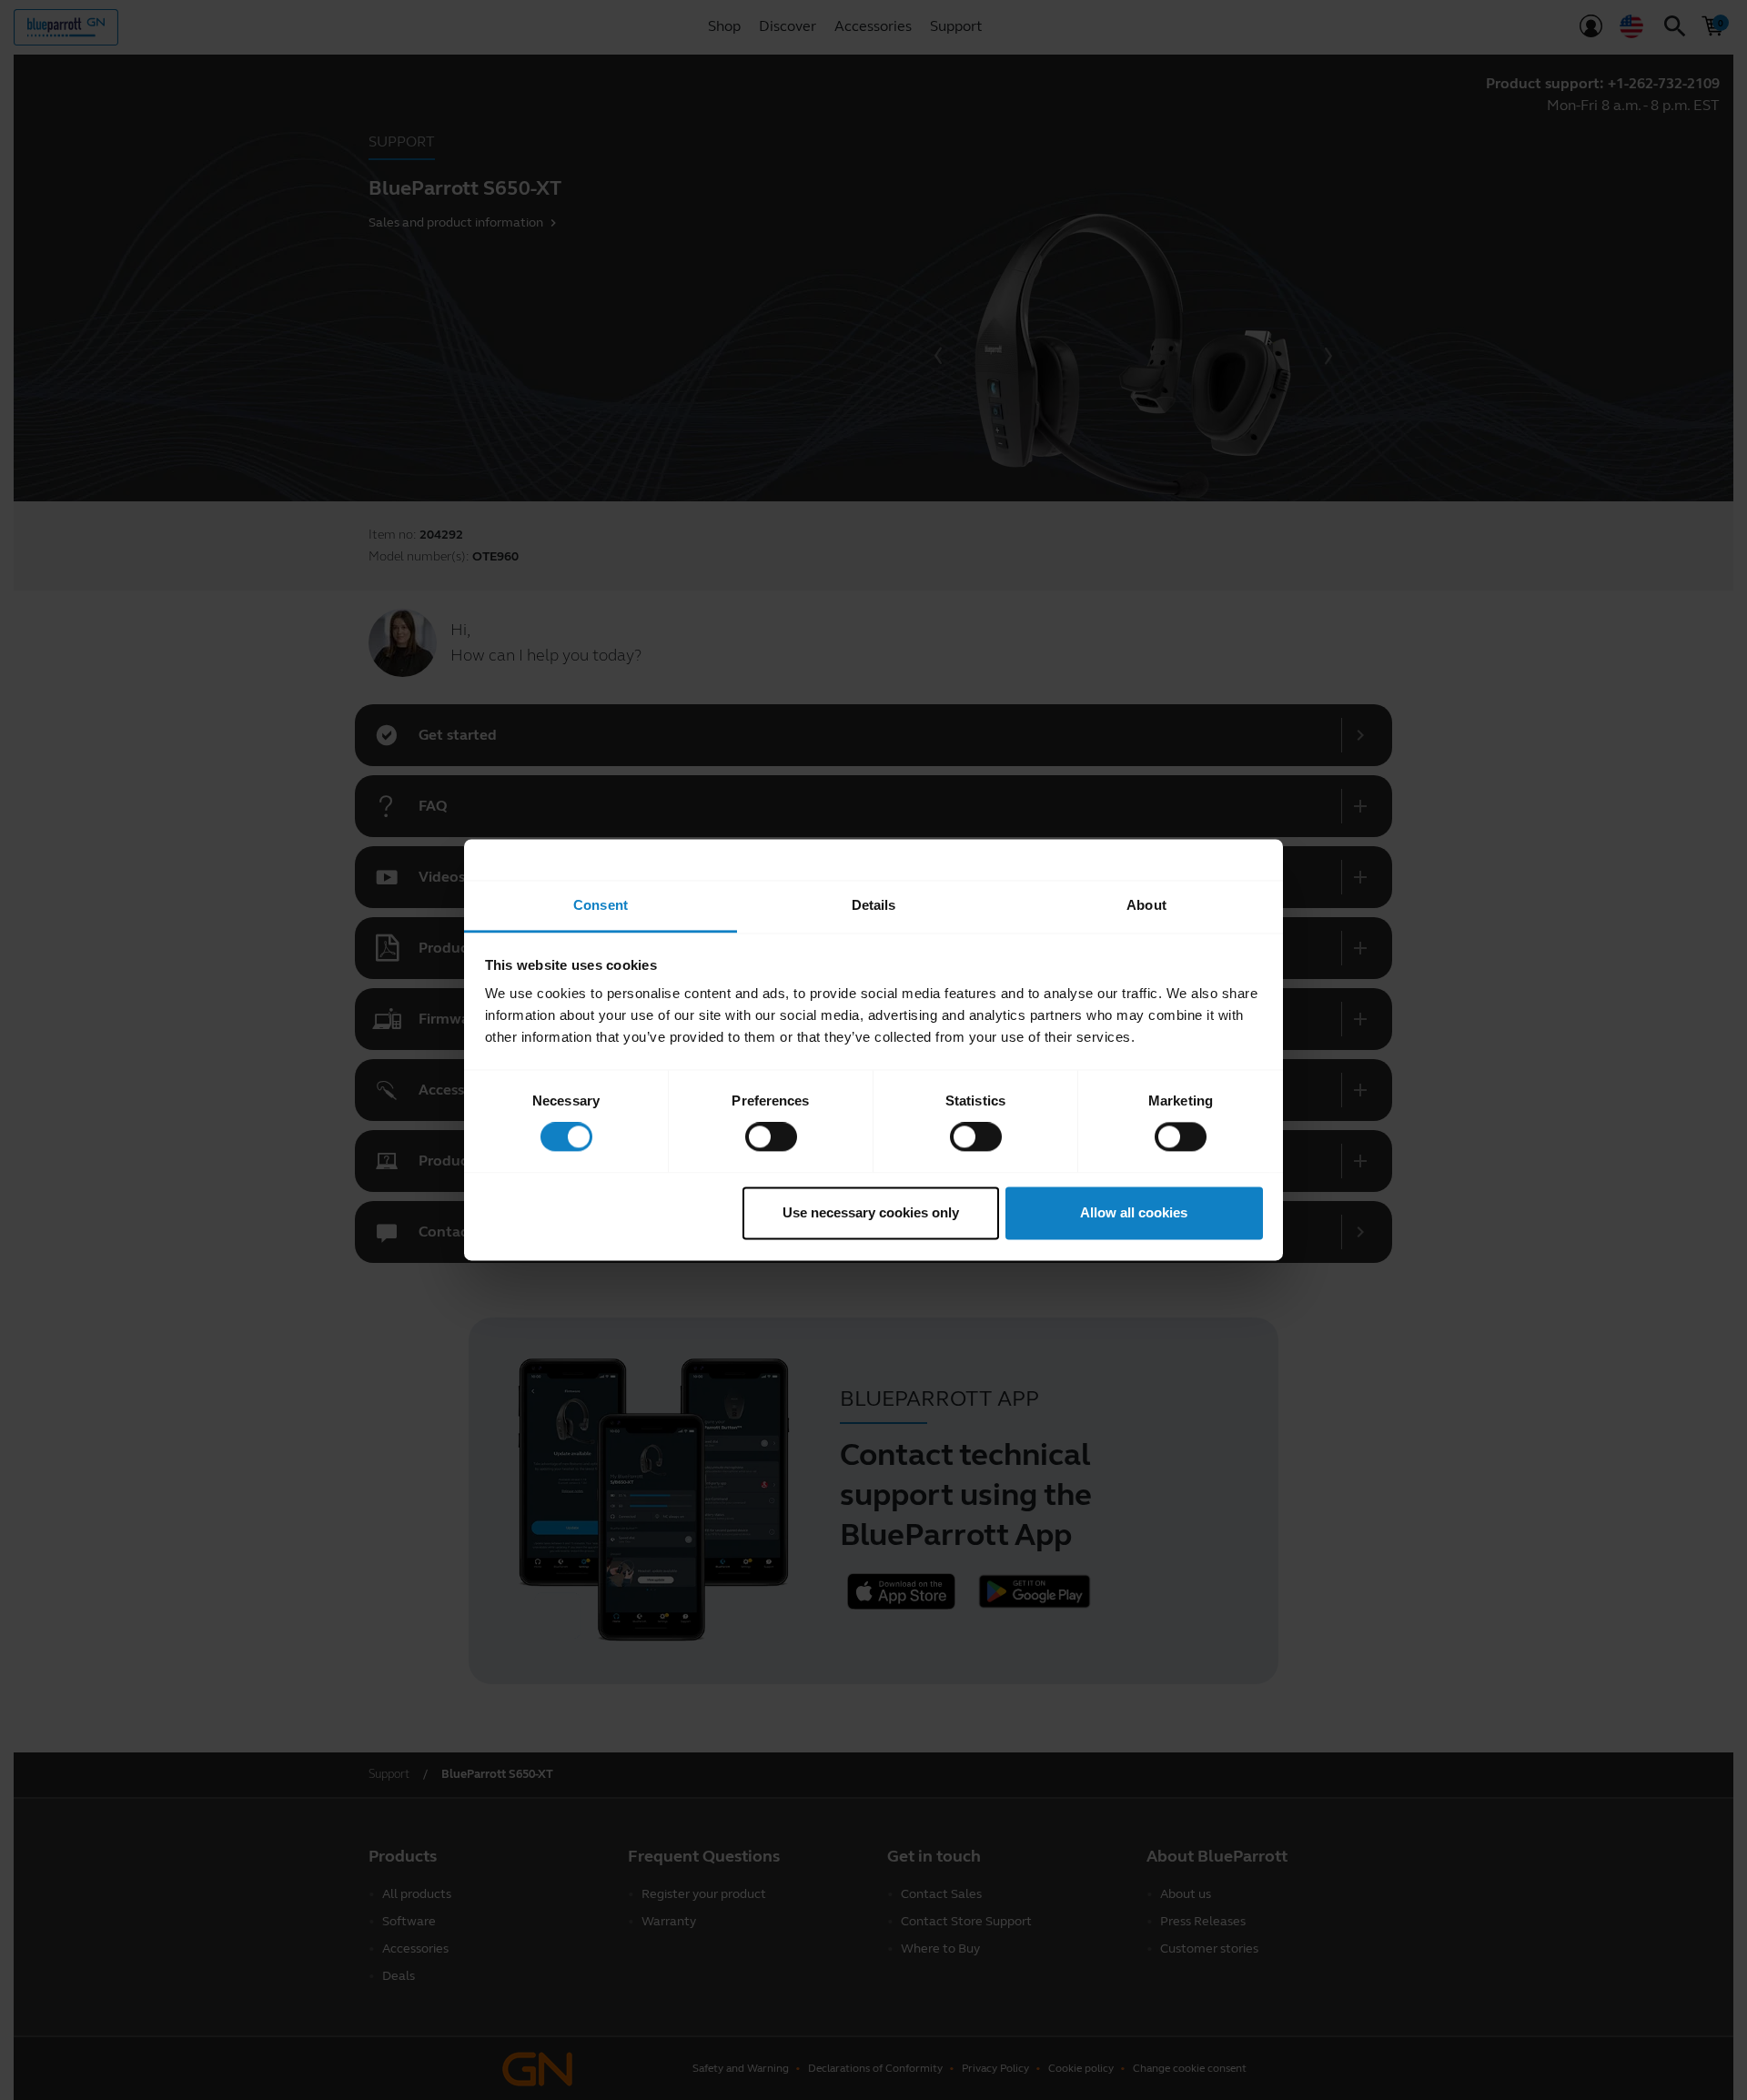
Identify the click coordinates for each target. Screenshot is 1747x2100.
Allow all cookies (1134, 1212)
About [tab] (1146, 905)
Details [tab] (874, 905)
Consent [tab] (601, 905)
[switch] (771, 1137)
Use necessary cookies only (871, 1212)
